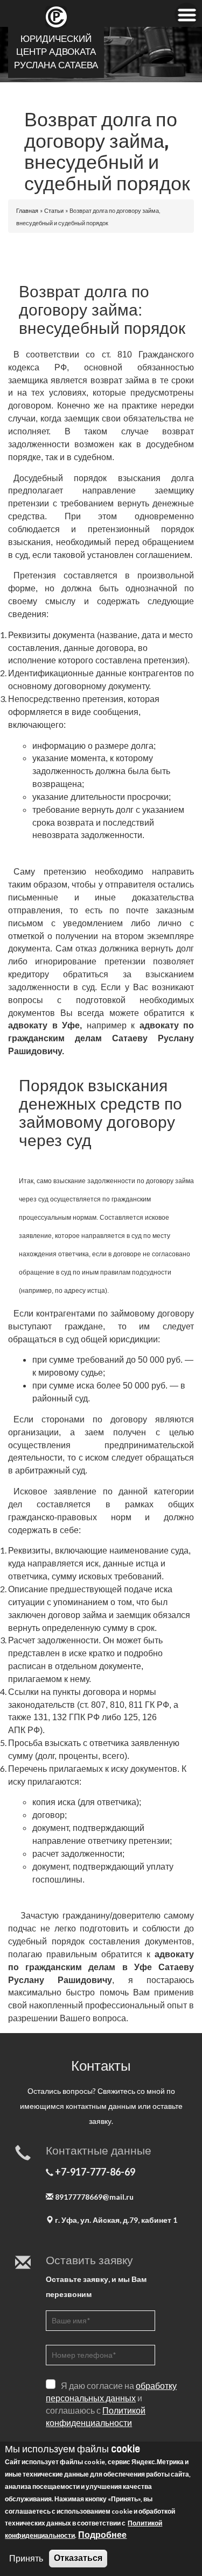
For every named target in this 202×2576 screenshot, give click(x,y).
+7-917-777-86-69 (95, 2172)
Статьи (54, 210)
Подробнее (102, 2534)
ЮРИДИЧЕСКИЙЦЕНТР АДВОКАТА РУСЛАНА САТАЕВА (56, 52)
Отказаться (78, 2558)
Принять (26, 2558)
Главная (27, 210)
